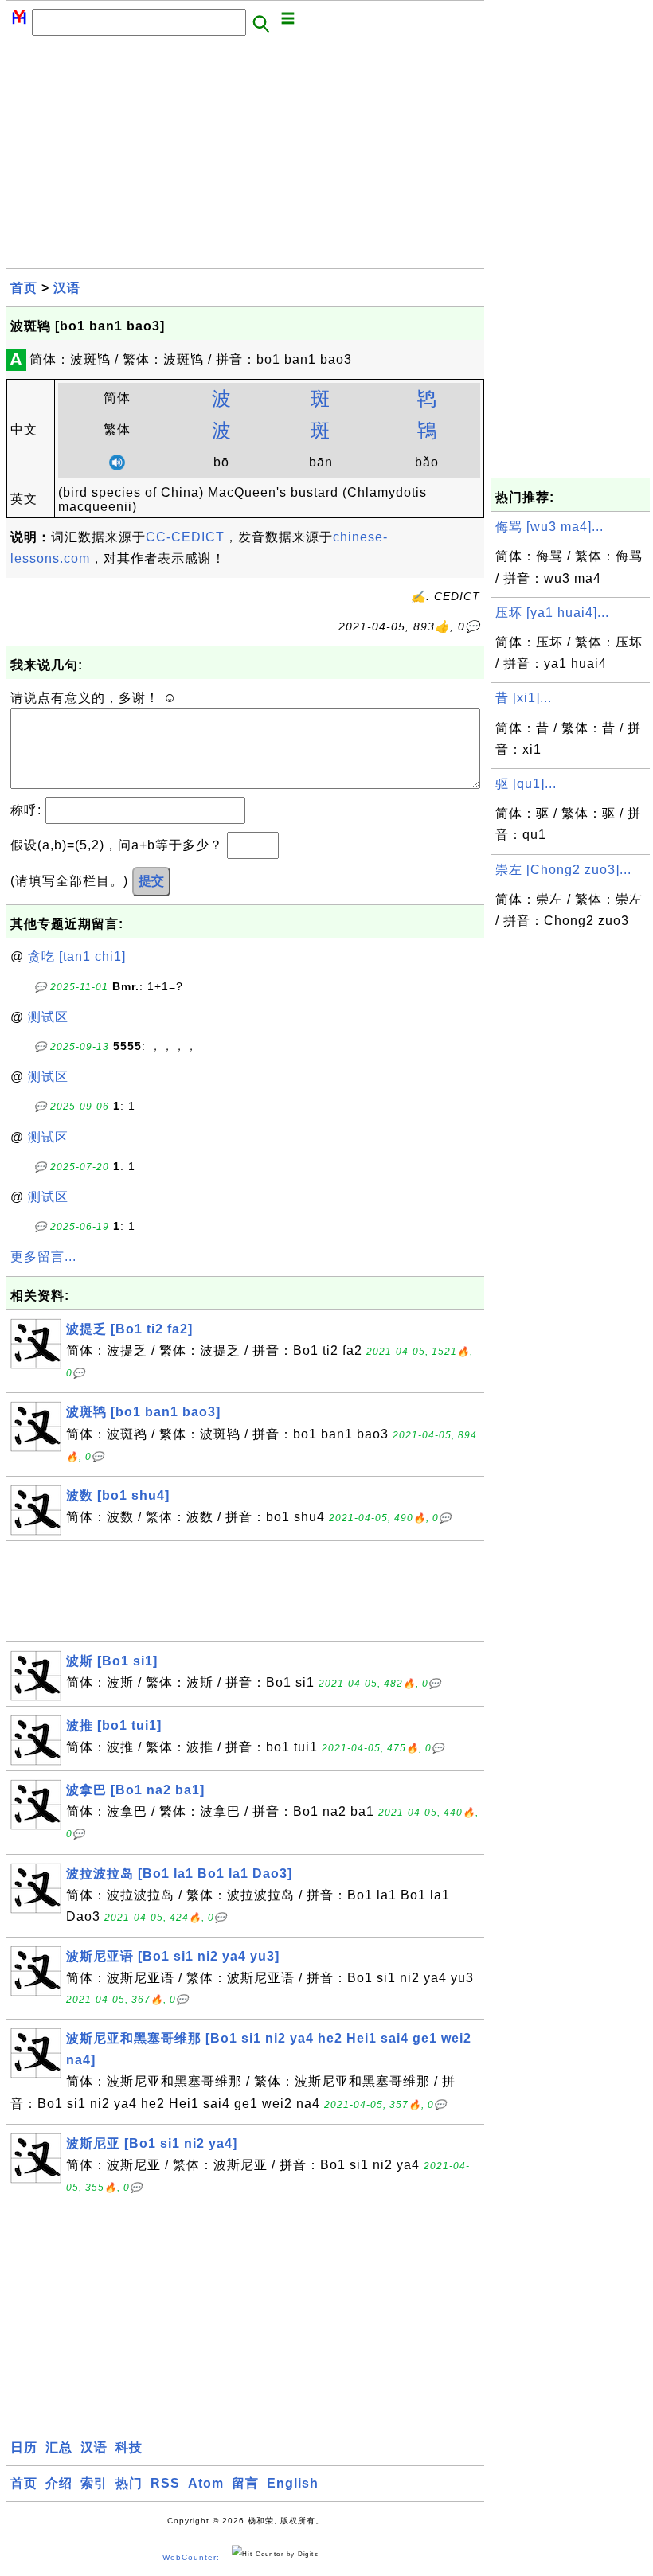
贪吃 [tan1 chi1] (77, 956)
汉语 (67, 288)
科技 (129, 2447)
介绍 (59, 2483)
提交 (151, 881)
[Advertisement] (245, 157)
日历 (24, 2447)
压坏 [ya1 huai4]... (552, 613)
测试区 (48, 1017)
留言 (245, 2483)
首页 (24, 288)
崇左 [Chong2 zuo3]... (563, 870)
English (293, 2483)
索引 (94, 2483)
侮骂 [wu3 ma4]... (549, 527)
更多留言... (43, 1257)
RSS (165, 2483)
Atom (206, 2483)
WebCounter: (191, 2557)
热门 (129, 2483)
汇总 (59, 2447)
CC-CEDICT (185, 537)
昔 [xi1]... (524, 698)
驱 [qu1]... (526, 784)
